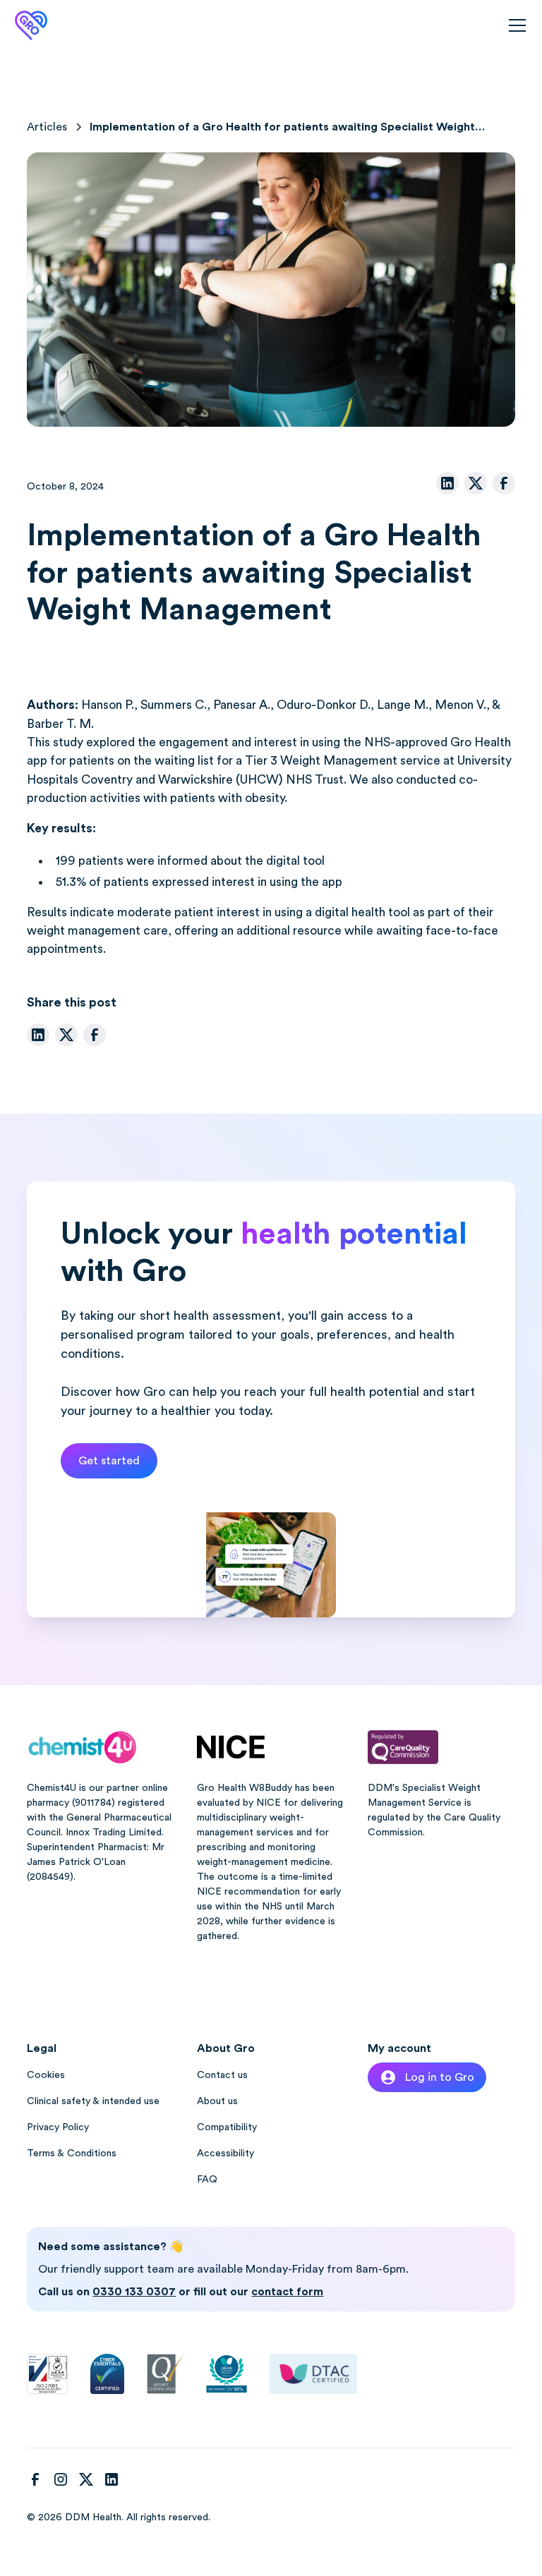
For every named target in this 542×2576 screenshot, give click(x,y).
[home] (31, 25)
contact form (287, 2292)
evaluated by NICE (239, 1803)
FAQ (207, 2180)
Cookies (46, 2075)
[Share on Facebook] (504, 483)
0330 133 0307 (134, 2292)
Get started (109, 1461)
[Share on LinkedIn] (447, 483)
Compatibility (227, 2127)
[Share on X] (476, 483)
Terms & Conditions (72, 2153)
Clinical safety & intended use (93, 2101)
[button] (514, 25)
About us (217, 2101)
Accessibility (225, 2153)
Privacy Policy (58, 2127)
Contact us (222, 2075)
